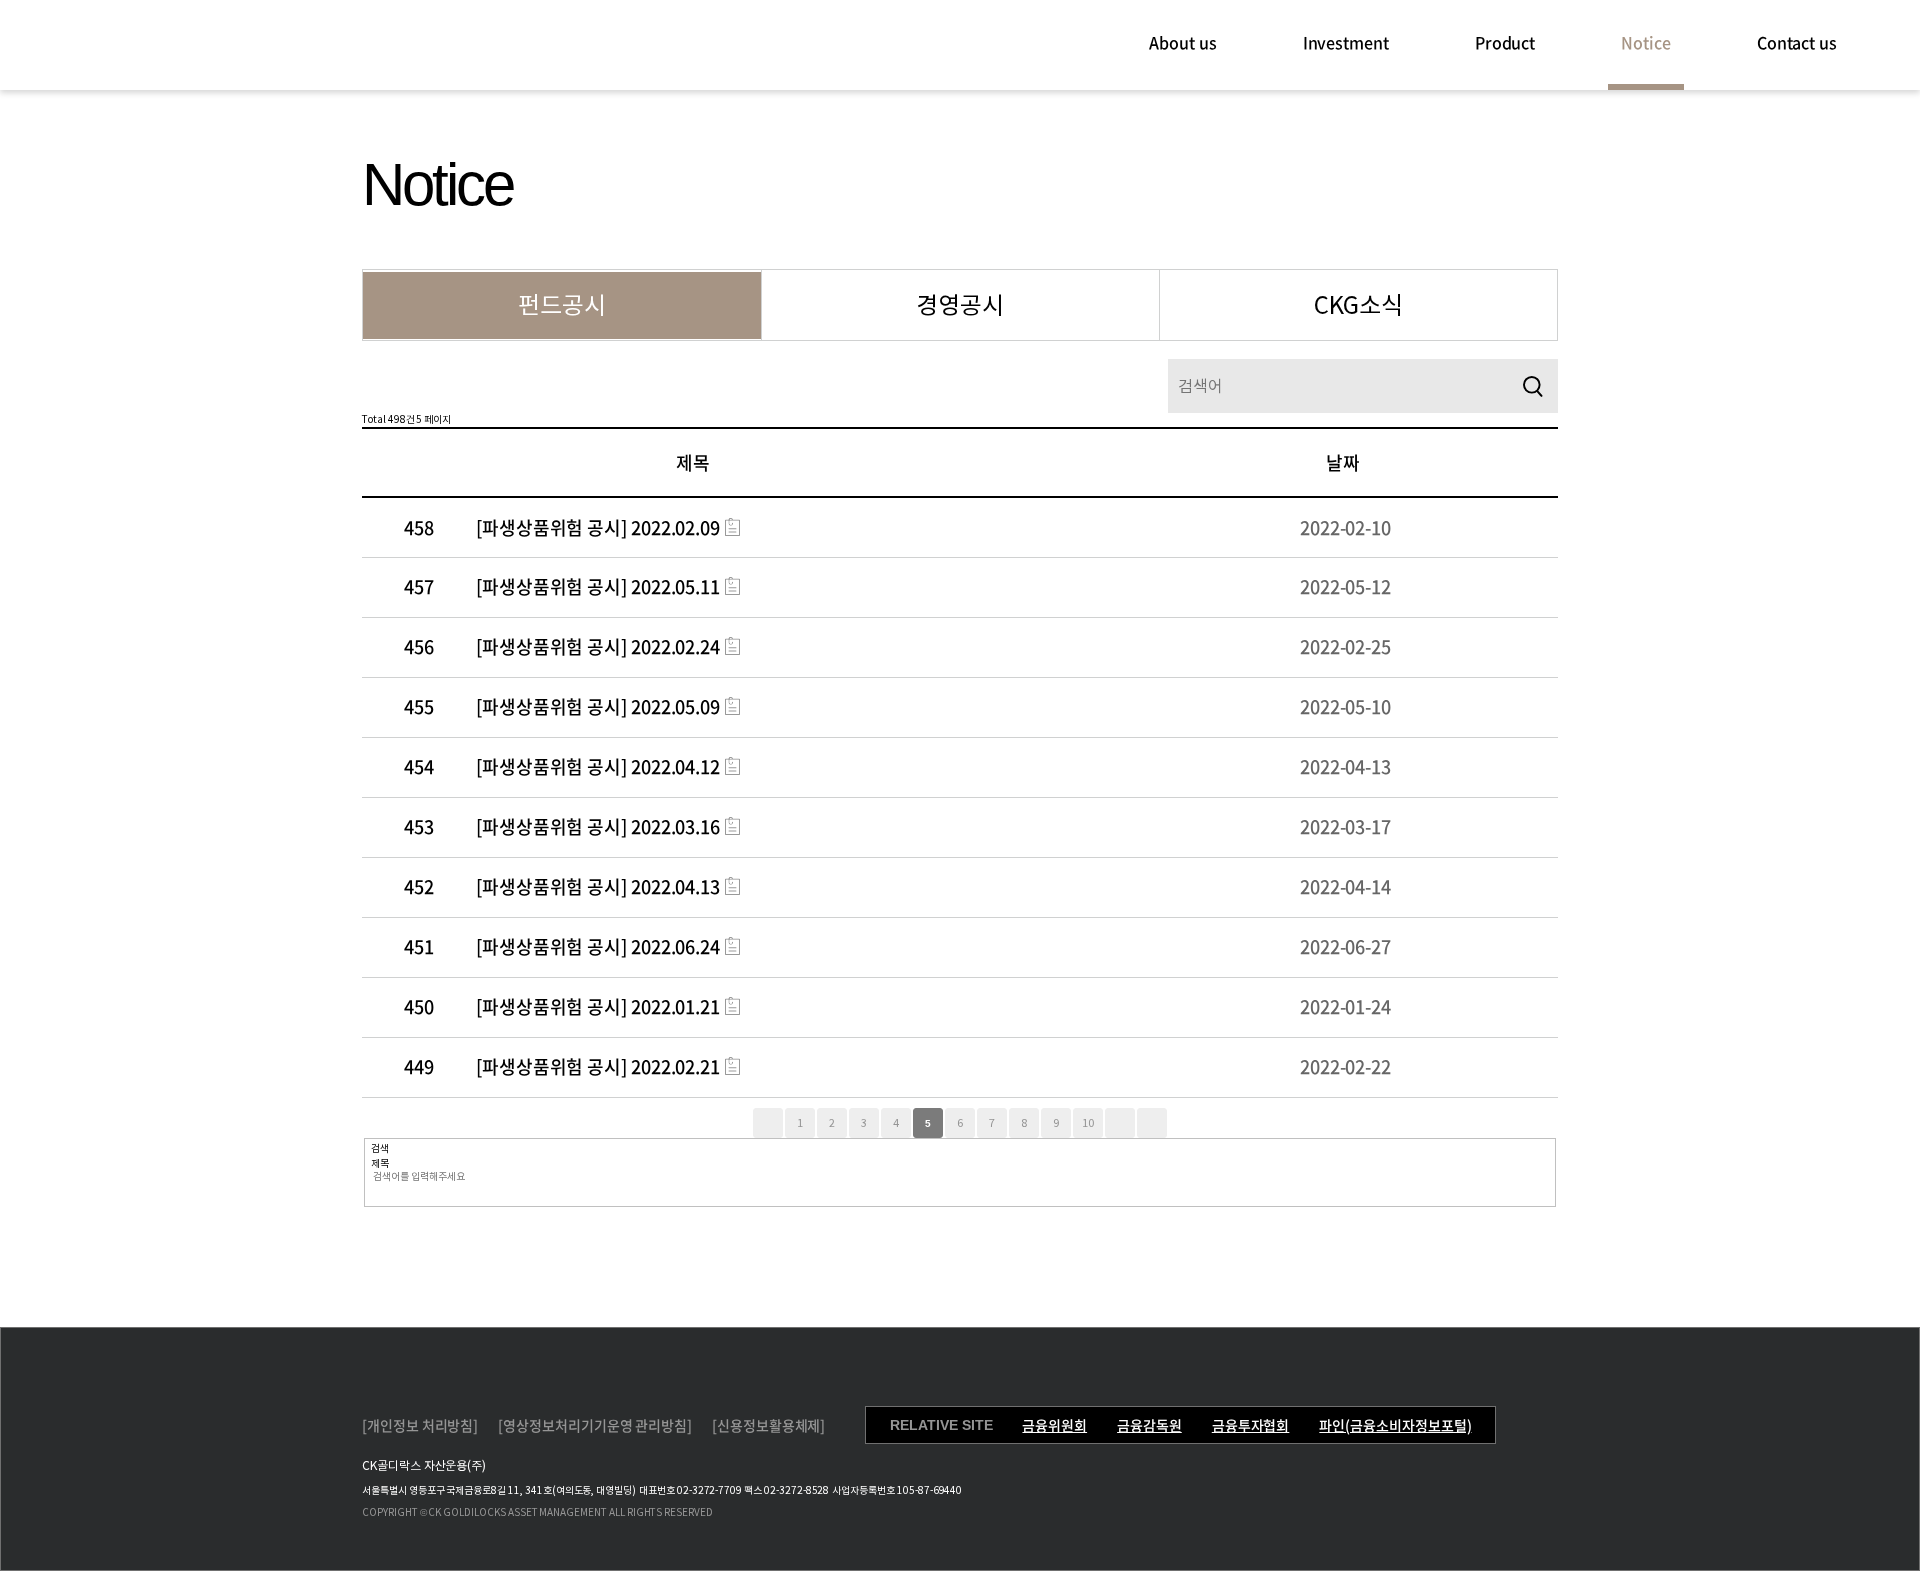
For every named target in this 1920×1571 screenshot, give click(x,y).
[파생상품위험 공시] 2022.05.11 (598, 586)
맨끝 (1152, 1123)
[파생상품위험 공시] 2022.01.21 (598, 1006)
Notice (1646, 42)
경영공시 (960, 305)
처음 (768, 1123)
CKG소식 (1358, 305)
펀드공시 (562, 305)
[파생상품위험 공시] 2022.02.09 (598, 527)
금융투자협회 (1251, 1425)
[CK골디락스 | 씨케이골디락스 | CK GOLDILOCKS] (160, 43)
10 (1088, 1123)
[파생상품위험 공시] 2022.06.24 (598, 946)
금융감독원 (1149, 1425)
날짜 (1343, 462)
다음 (1120, 1123)
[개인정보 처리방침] (420, 1425)
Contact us (1797, 42)
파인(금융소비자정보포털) (1395, 1425)
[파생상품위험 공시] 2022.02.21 (598, 1066)
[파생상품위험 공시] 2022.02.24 (598, 646)
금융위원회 (1054, 1425)
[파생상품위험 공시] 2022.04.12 (598, 766)
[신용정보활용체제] (768, 1425)
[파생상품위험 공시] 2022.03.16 (598, 826)
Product (1505, 42)
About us (1182, 42)
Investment (1346, 42)
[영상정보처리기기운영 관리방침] (595, 1425)
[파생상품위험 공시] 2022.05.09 (598, 706)
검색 (1533, 386)
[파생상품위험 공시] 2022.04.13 (598, 886)
